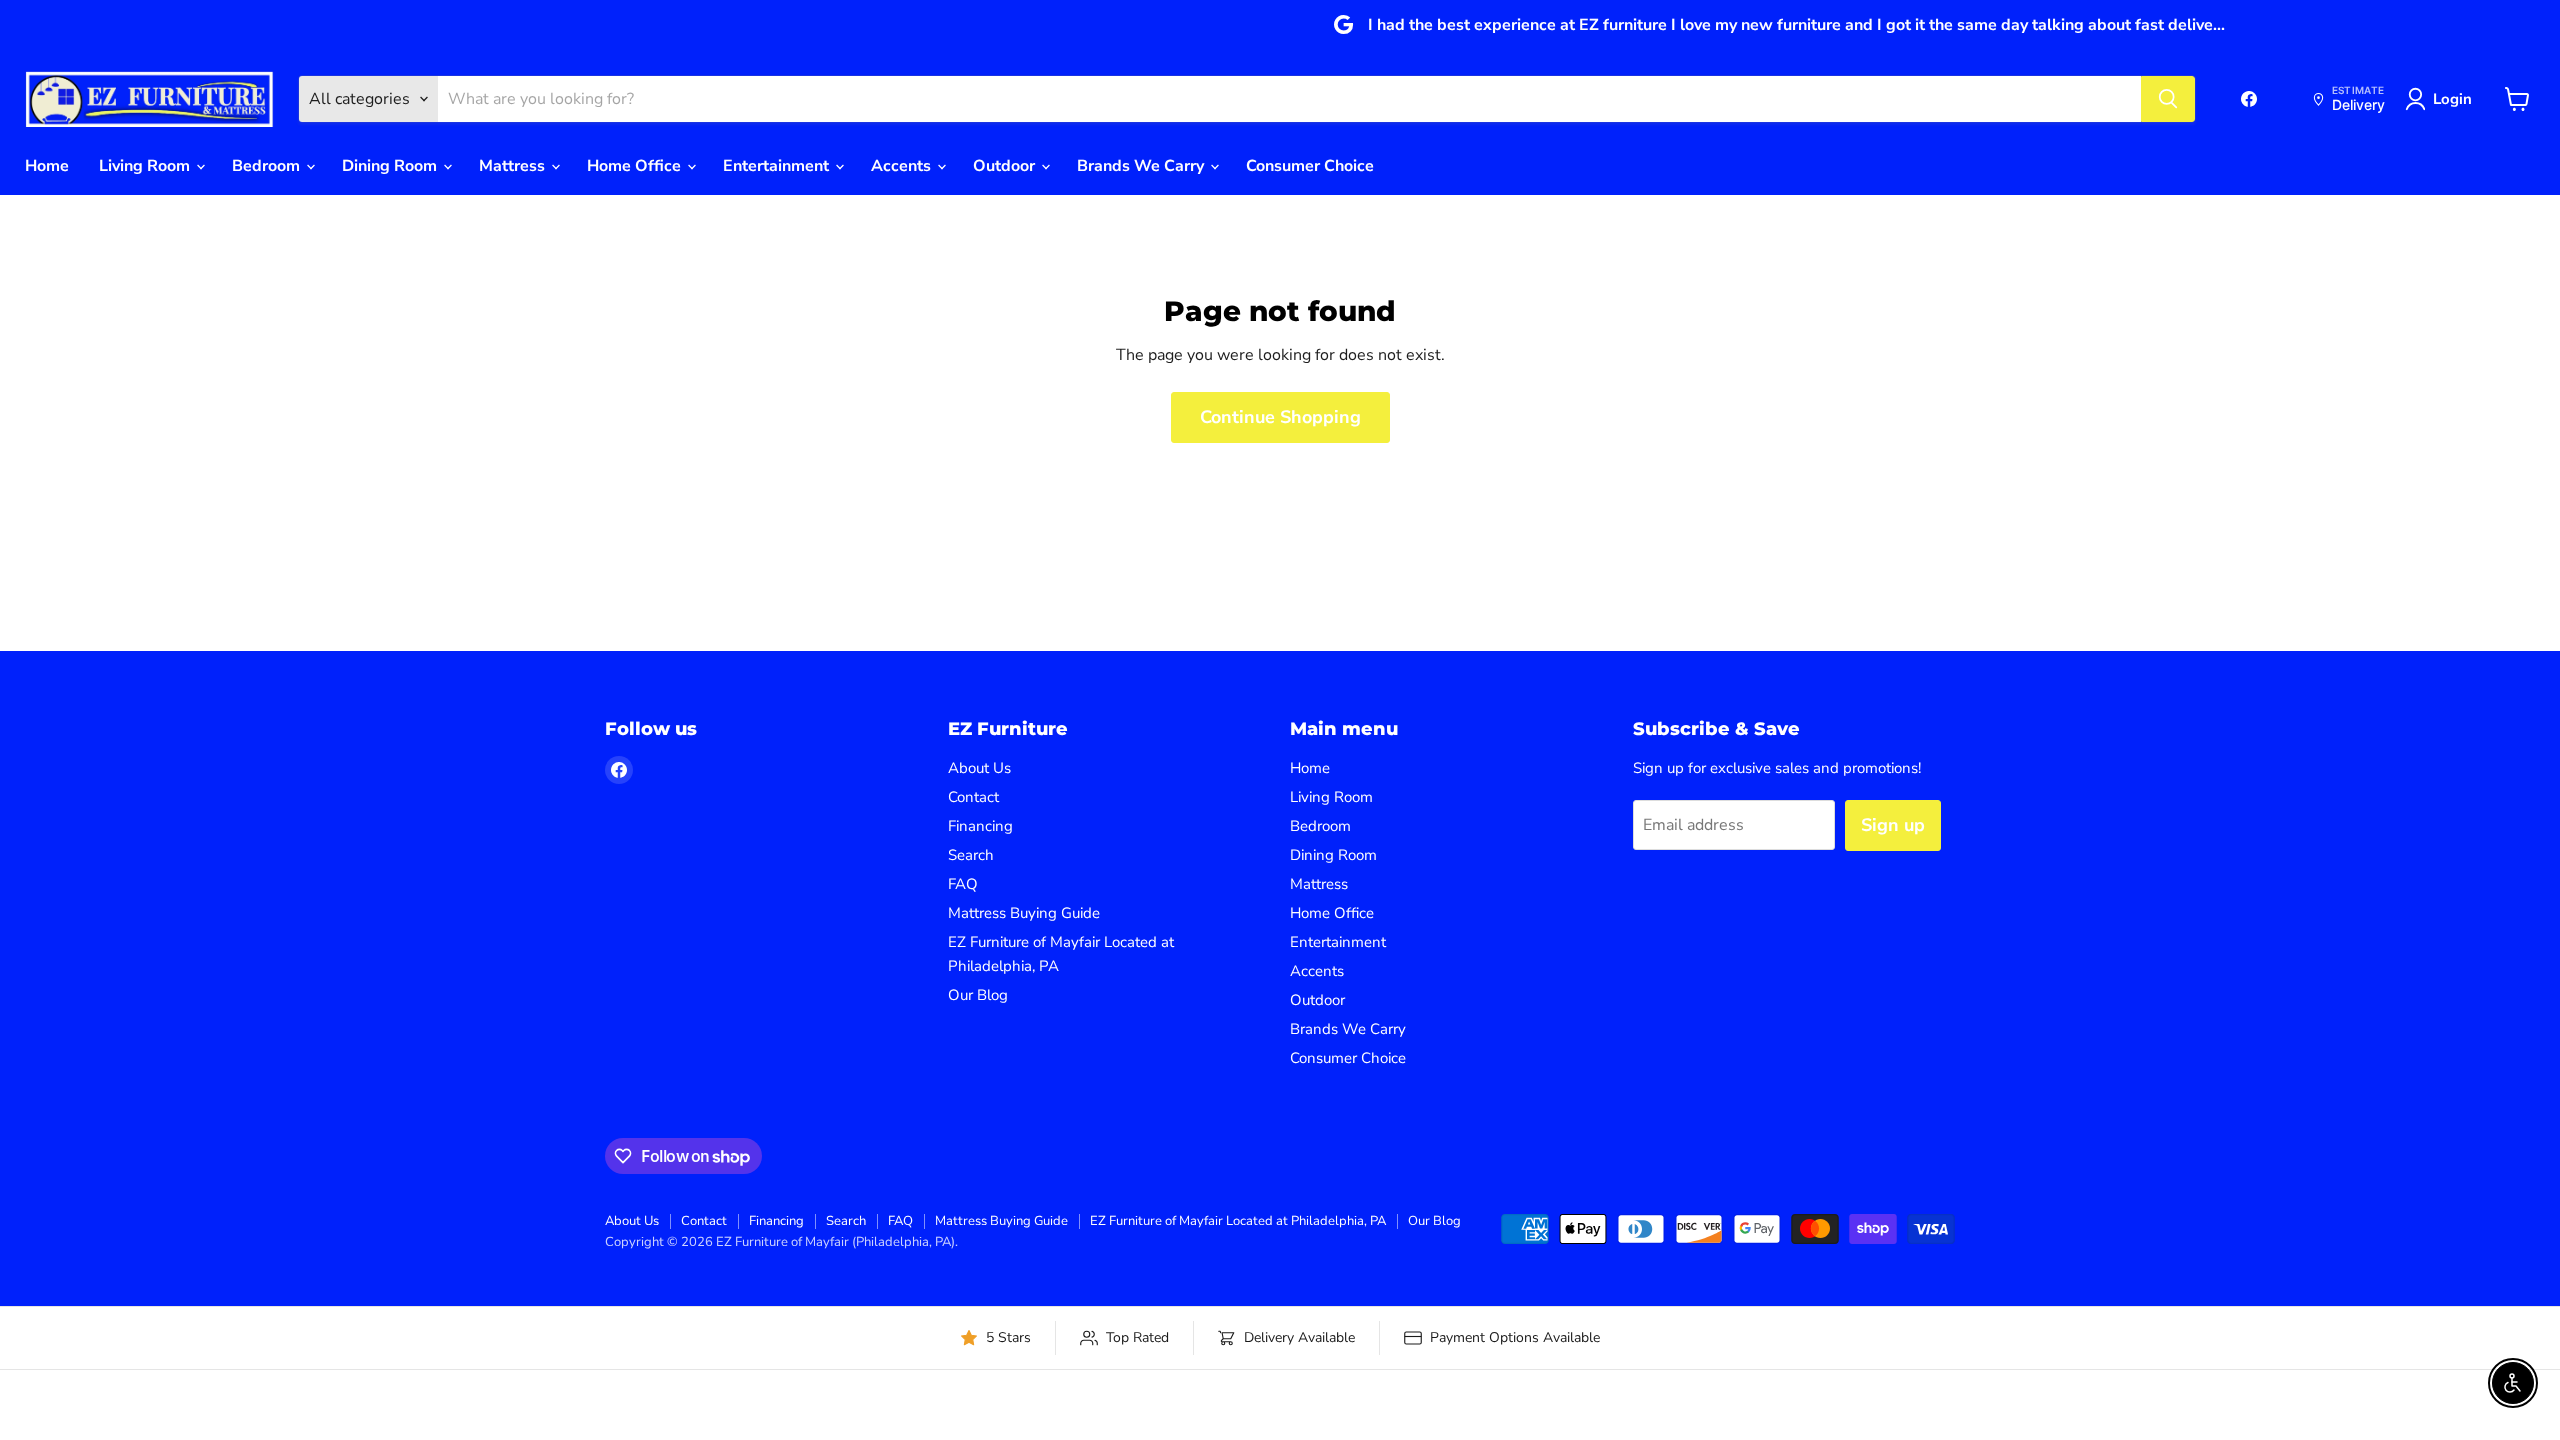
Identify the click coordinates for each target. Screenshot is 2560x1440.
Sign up (1893, 825)
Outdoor (1006, 166)
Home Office (636, 166)
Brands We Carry (1142, 166)
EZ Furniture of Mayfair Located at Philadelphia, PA (1238, 1221)
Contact (973, 797)
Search (971, 855)
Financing (980, 826)
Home (47, 166)
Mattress (514, 166)
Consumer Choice (1310, 166)
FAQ (963, 884)
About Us (979, 768)
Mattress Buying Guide (1024, 913)
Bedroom (268, 166)
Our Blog (978, 995)
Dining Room (391, 166)
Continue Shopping (1280, 417)
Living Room (146, 166)
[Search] (2168, 99)
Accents (903, 166)
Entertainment (778, 166)
